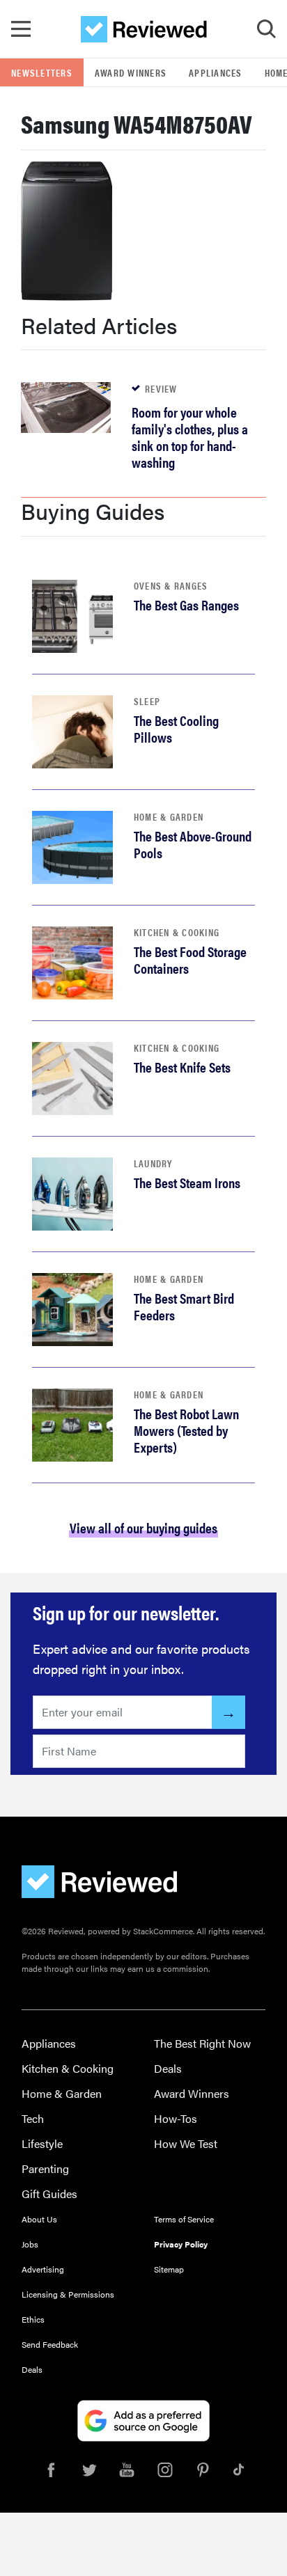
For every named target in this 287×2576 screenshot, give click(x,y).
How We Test (186, 2143)
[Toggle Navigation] (21, 29)
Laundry (153, 1163)
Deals (168, 2068)
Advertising (43, 2269)
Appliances (216, 72)
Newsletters (42, 72)
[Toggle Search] (266, 29)
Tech (33, 2118)
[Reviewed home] (144, 29)
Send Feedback (50, 2344)
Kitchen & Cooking (177, 932)
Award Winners (131, 72)
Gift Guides (49, 2194)
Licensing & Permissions (68, 2294)
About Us (39, 2219)
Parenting (45, 2168)
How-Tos (176, 2118)
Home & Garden (169, 816)
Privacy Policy (181, 2244)
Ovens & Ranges (171, 585)
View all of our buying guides (143, 1527)
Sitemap (169, 2269)
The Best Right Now (202, 2043)
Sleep (147, 701)
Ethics (33, 2319)
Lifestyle (42, 2143)
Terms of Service (184, 2219)
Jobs (30, 2244)
